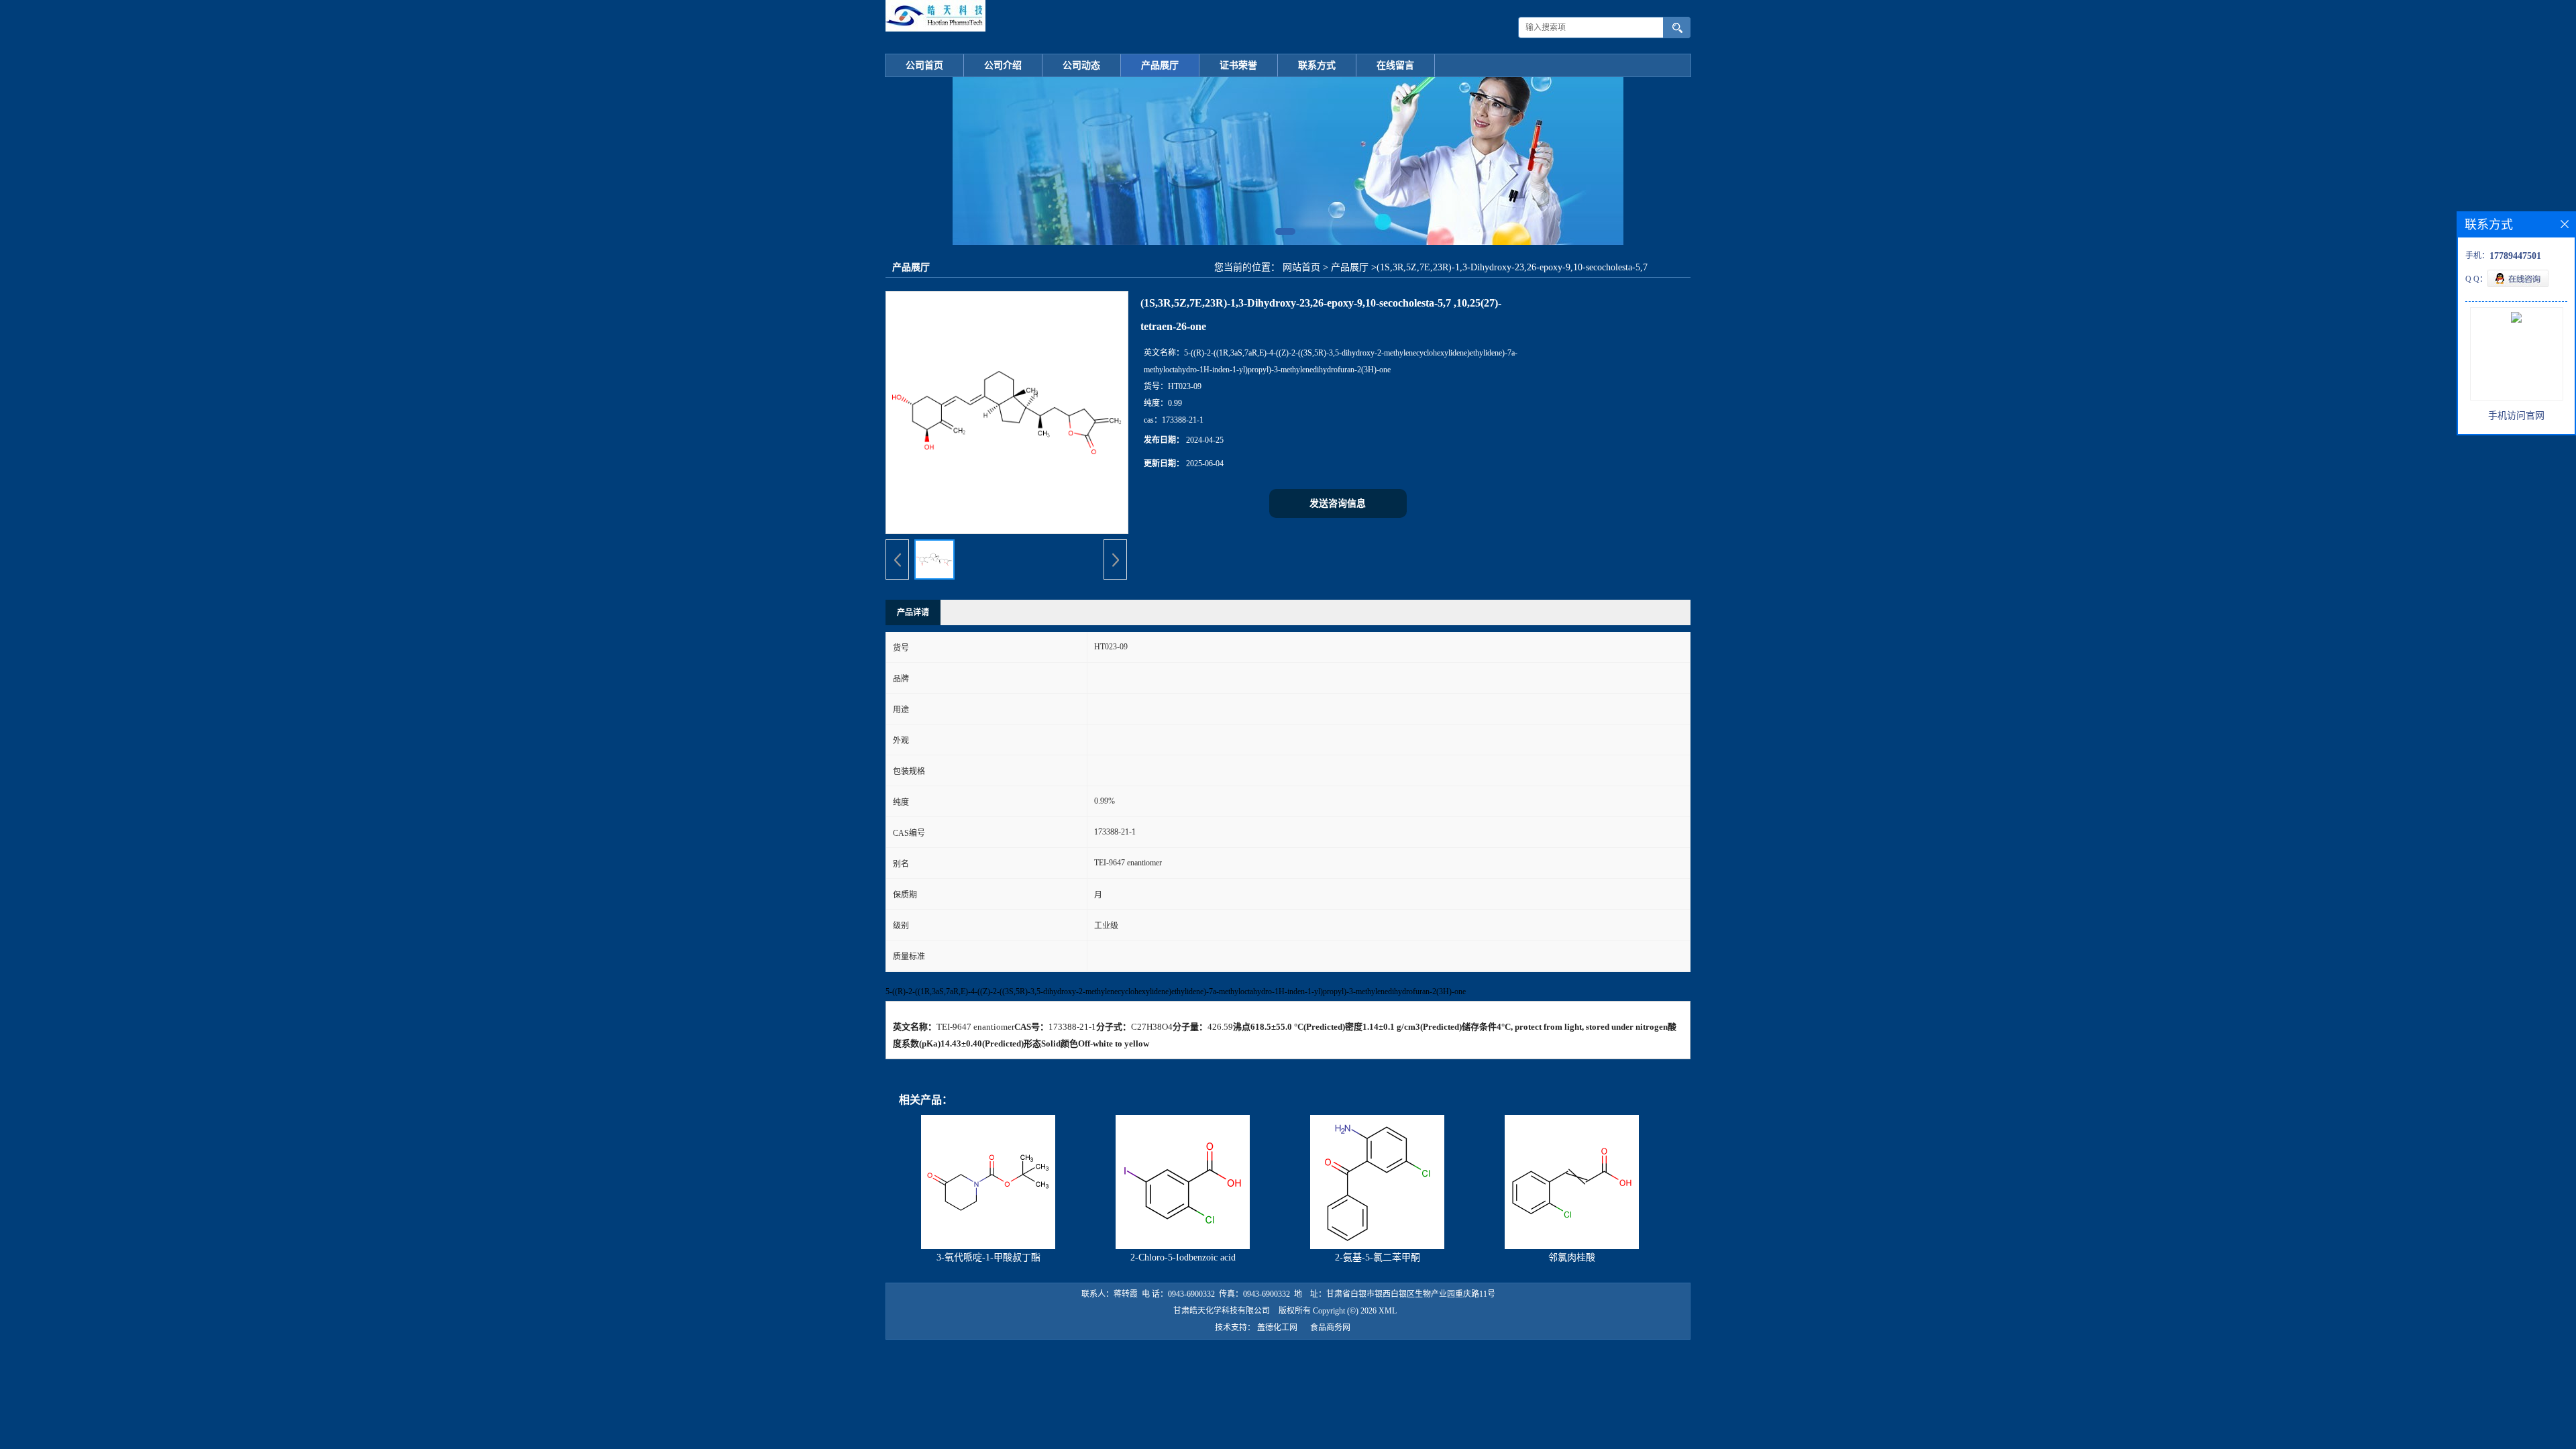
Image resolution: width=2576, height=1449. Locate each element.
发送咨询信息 (1338, 503)
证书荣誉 (1238, 65)
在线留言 (1395, 65)
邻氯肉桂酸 (1572, 1257)
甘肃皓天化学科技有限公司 (1222, 1311)
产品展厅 (1160, 65)
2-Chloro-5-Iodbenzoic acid (1183, 1257)
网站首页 (1301, 267)
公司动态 (1081, 65)
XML (1388, 1311)
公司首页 (924, 65)
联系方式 (1317, 65)
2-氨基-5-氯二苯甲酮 (1378, 1257)
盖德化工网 (1277, 1328)
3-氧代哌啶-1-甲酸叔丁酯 (988, 1257)
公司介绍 (1003, 65)
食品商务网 (1330, 1328)
